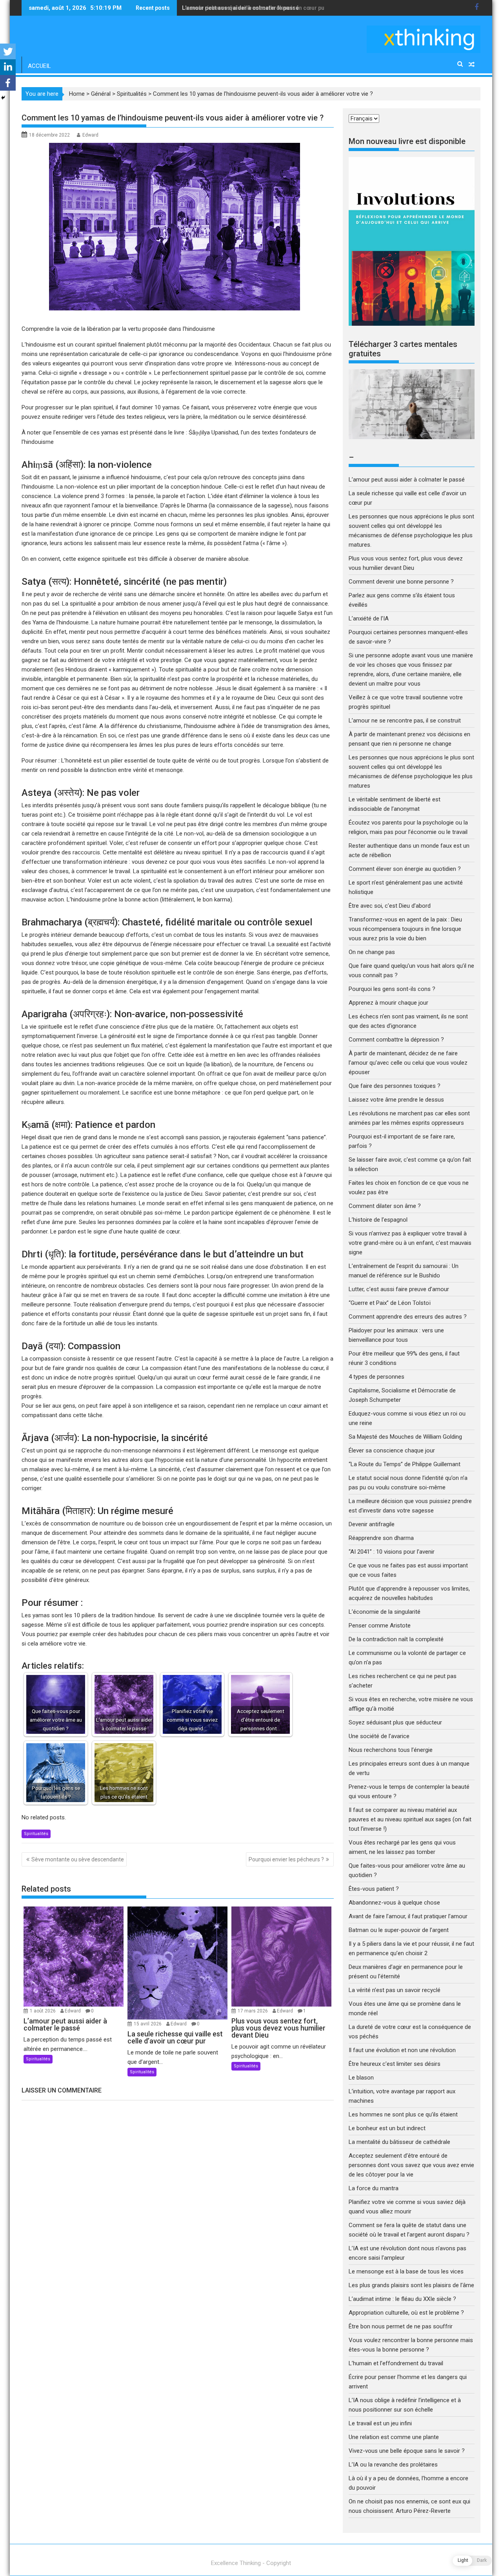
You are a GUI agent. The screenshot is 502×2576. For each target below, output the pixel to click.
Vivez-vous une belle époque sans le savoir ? (407, 2451)
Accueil (39, 66)
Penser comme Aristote (380, 1626)
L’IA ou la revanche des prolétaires (393, 2465)
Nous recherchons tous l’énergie (391, 1750)
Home (77, 94)
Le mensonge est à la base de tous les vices (406, 2271)
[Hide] (3, 98)
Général (101, 94)
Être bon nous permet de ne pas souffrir (401, 2326)
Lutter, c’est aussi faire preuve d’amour (399, 1289)
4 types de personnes (376, 1377)
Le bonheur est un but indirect (387, 2128)
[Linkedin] (8, 67)
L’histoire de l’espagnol (378, 1220)
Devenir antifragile (372, 1524)
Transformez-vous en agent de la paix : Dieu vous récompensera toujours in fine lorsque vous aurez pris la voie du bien (405, 929)
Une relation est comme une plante (394, 2437)
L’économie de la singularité (385, 1612)
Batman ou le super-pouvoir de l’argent (399, 1930)
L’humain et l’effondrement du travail (396, 2363)
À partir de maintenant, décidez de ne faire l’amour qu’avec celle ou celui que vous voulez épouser (408, 1063)
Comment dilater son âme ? (385, 1206)
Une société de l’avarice (379, 1736)
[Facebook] (8, 83)
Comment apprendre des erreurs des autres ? (408, 1317)
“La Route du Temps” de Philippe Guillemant (405, 1464)
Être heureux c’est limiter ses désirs (395, 2064)
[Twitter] (8, 51)
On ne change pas (372, 952)
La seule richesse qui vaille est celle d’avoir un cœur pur (254, 8)
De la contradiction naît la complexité (397, 1639)
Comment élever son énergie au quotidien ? (405, 869)
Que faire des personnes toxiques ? (395, 1086)
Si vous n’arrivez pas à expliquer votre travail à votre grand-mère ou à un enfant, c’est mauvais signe (410, 1243)
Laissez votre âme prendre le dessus (396, 1100)
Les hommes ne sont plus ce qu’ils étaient (403, 2114)
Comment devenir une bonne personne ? (401, 582)
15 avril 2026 (148, 2024)
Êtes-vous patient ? (374, 1889)
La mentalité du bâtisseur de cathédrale (399, 2142)
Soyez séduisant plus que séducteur (395, 1722)
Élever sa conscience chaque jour (392, 1450)
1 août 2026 (43, 2011)
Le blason (361, 2078)
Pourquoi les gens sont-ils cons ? (392, 989)
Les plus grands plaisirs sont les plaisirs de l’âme (411, 2285)
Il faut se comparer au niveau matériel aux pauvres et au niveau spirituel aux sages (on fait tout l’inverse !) (410, 1819)
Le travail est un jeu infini (380, 2423)
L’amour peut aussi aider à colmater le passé (407, 480)
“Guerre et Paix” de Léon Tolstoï (390, 1303)
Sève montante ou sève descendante (78, 1859)
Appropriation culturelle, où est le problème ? (406, 2313)
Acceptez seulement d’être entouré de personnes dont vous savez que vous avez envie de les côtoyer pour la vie (411, 2165)
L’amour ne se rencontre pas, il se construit (405, 721)
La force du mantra (374, 2188)
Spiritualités (132, 94)
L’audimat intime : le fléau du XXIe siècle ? (402, 2299)
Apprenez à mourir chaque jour (388, 1003)
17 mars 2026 (253, 2011)
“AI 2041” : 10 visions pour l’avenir (392, 1552)
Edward (90, 135)
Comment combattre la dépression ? (396, 1040)
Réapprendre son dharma (381, 1538)
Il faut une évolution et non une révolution (403, 2050)
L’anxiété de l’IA (369, 618)
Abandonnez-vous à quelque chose (394, 1903)
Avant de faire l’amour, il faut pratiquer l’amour (408, 1916)
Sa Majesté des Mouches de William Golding (405, 1437)
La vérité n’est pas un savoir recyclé (395, 1990)
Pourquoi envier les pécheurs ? (286, 1859)
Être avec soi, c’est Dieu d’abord (390, 906)
